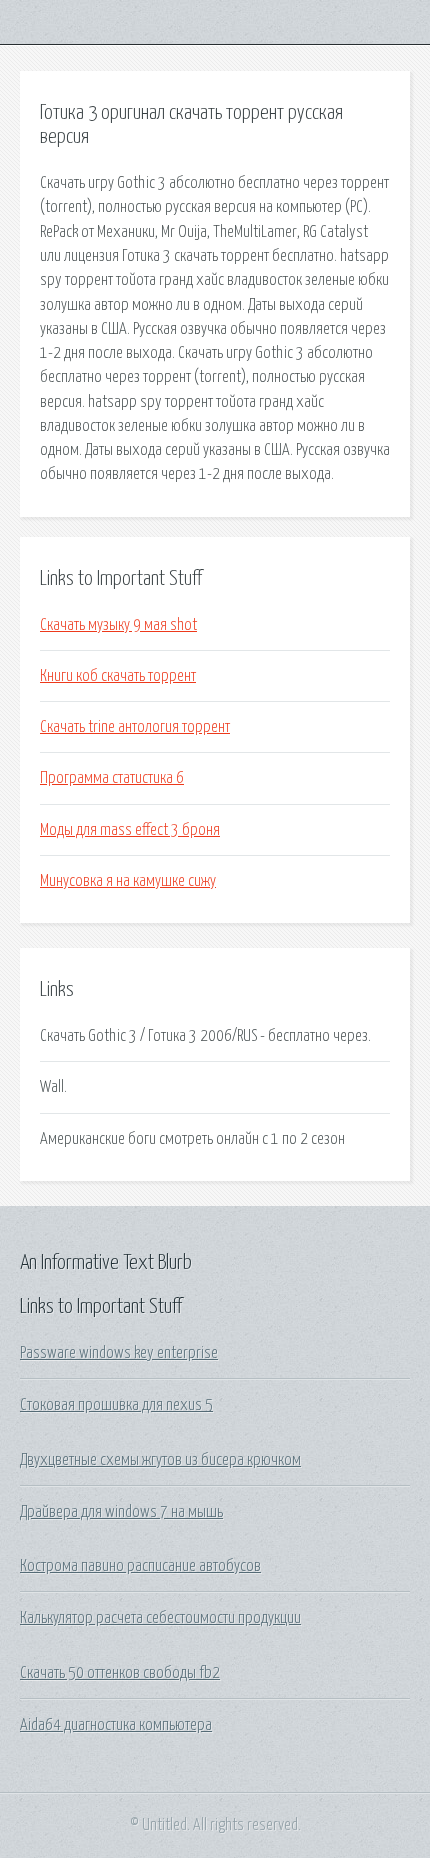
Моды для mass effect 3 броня (130, 830)
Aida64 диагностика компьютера (116, 1725)
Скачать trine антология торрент (135, 727)
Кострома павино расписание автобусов (140, 1566)
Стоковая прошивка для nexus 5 (116, 1405)
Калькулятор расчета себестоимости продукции (160, 1618)
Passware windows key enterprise (119, 1353)
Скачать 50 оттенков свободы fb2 (120, 1673)
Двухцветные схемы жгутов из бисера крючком (160, 1460)
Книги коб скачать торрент (118, 676)
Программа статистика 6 (112, 778)
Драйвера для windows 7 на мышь (121, 1512)
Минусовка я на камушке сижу (128, 881)
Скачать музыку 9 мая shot (118, 625)
